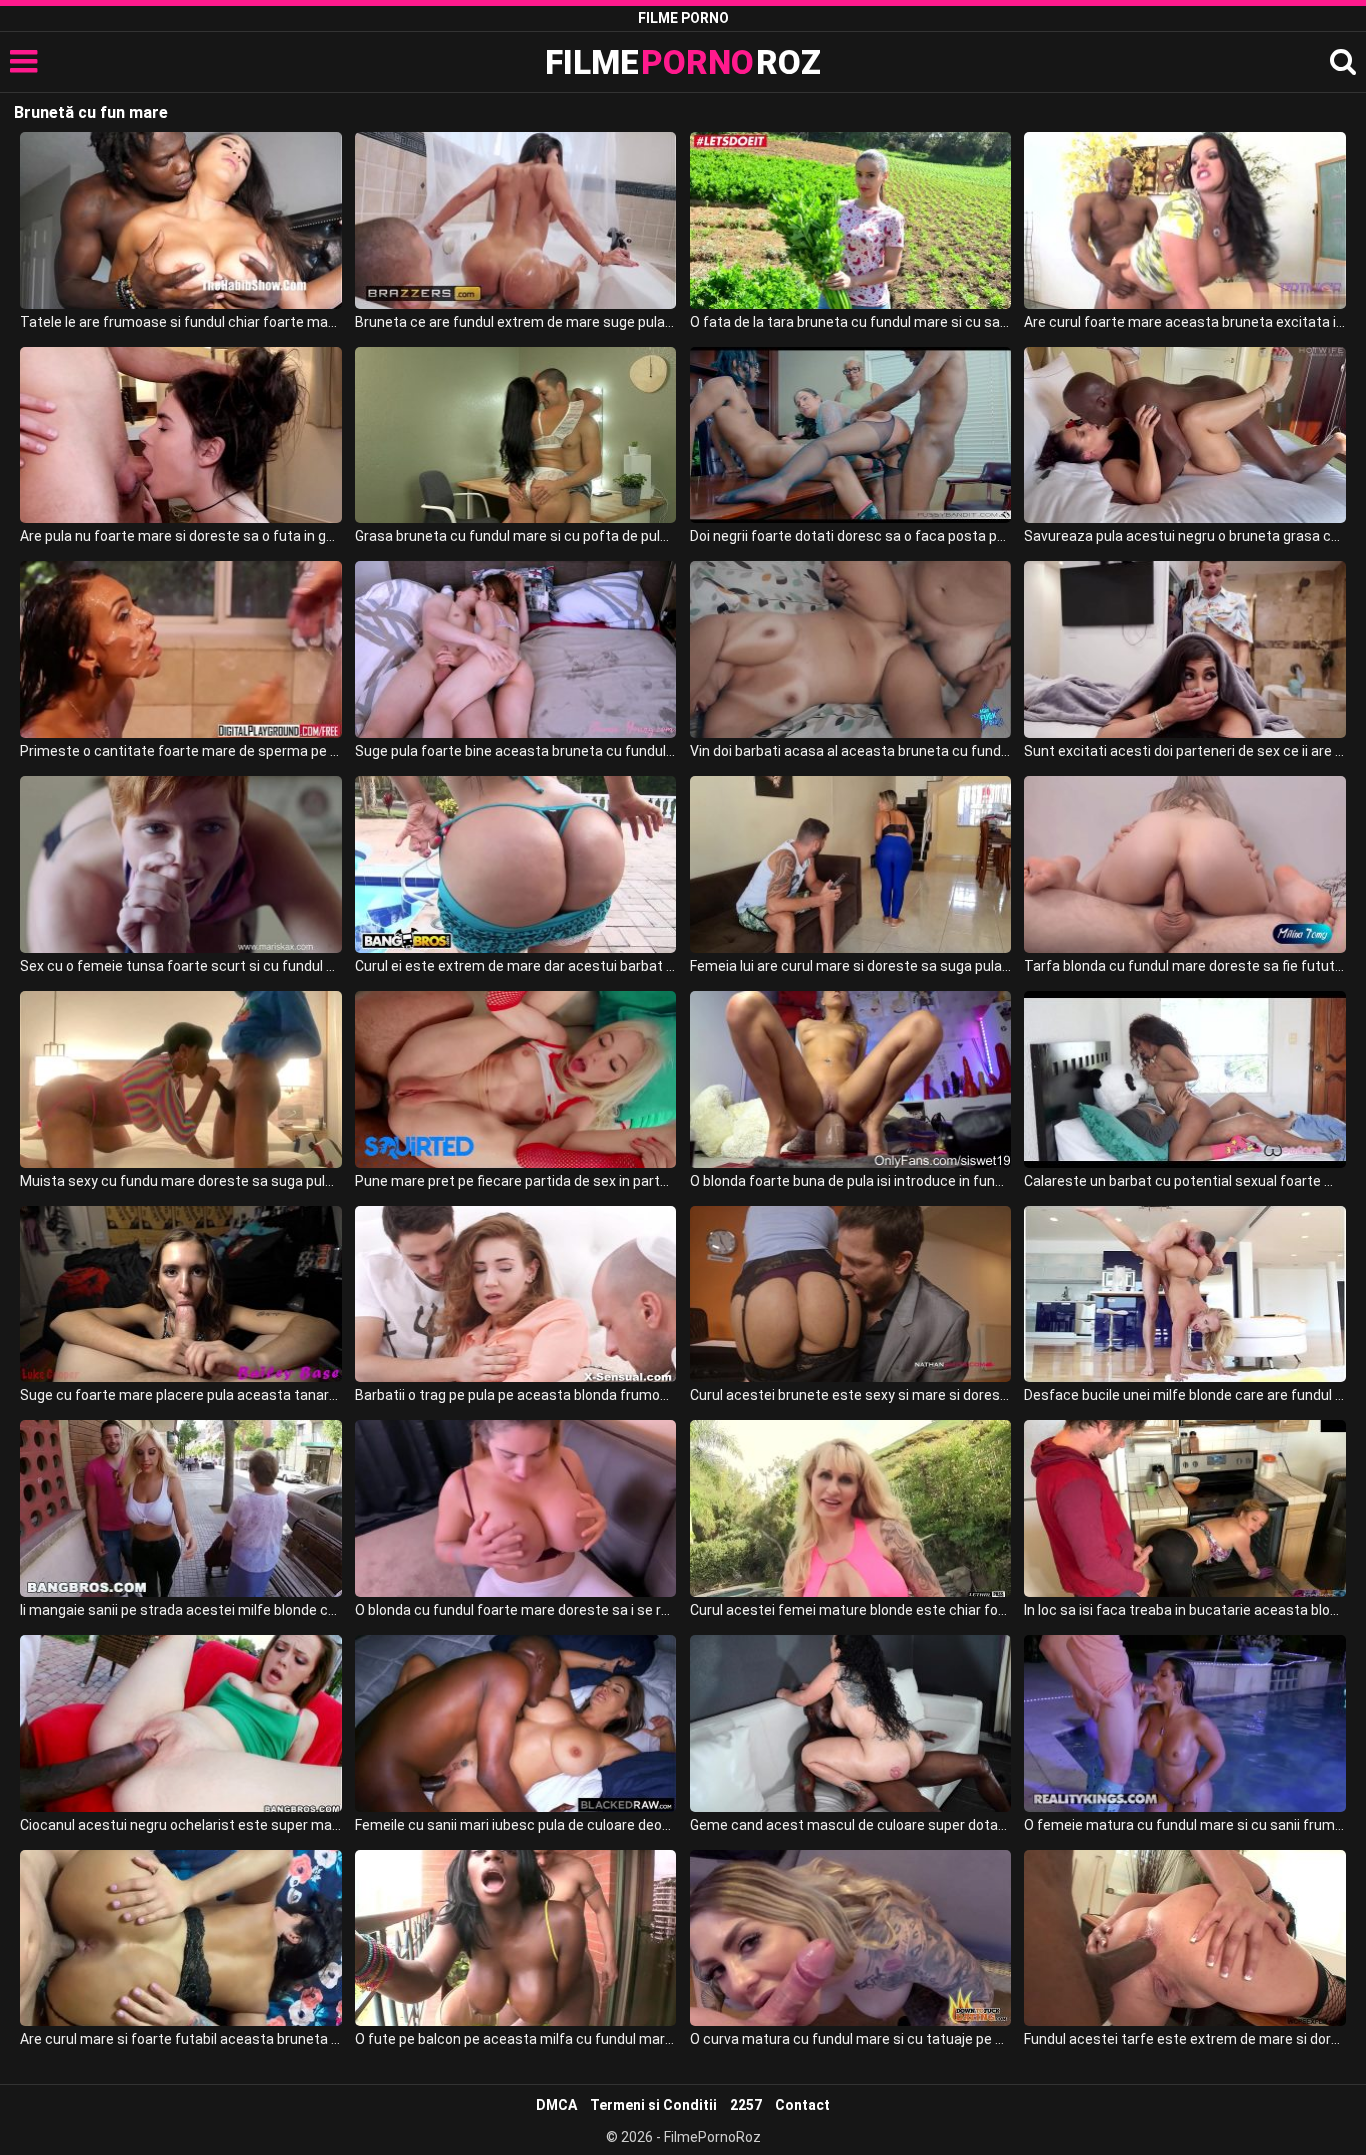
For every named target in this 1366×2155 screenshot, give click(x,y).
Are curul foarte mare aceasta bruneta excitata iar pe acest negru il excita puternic (1184, 322)
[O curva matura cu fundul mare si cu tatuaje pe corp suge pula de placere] (850, 1938)
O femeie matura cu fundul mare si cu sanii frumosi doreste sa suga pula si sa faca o (1184, 1825)
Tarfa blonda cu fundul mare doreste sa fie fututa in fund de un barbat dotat (1184, 966)
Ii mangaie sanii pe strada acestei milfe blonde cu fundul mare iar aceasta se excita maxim (180, 1610)
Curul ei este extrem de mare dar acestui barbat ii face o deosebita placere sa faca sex (515, 966)
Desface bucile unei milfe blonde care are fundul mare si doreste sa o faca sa (1184, 1395)
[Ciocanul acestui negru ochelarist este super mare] (180, 1723)
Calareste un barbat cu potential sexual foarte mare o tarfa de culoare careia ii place (1184, 1181)
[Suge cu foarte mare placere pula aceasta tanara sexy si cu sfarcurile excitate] (180, 1294)
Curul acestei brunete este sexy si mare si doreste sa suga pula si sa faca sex (850, 1395)
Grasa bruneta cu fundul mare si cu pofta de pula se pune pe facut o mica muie (515, 536)
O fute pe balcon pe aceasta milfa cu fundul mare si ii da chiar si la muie (515, 2039)
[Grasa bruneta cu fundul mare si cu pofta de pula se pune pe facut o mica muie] (515, 435)
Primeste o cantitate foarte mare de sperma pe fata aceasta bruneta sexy (180, 751)
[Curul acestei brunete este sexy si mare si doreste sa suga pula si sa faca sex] (850, 1294)
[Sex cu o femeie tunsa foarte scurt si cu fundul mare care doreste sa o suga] (180, 864)
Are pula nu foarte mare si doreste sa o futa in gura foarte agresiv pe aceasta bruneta (180, 536)
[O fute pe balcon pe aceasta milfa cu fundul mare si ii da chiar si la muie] (515, 1938)
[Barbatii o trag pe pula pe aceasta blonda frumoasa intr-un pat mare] (515, 1294)
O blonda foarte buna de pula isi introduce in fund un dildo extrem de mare (850, 1181)
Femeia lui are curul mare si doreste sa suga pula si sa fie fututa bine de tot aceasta (850, 966)
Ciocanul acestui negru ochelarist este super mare (180, 1825)
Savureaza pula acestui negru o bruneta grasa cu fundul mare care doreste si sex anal (1184, 536)
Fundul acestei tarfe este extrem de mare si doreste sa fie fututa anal (1184, 2039)
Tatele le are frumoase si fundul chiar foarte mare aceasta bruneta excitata (180, 322)
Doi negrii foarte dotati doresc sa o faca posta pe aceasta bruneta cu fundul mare (850, 536)
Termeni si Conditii (653, 2105)
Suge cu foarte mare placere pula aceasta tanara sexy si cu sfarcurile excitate (180, 1395)
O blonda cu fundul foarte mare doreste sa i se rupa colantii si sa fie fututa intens (515, 1610)
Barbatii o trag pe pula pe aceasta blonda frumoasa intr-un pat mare (515, 1395)
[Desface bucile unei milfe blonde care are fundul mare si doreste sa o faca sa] (1184, 1294)
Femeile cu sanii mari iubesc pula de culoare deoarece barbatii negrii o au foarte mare (515, 1825)
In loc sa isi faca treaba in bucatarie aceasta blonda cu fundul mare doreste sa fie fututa (1184, 1610)
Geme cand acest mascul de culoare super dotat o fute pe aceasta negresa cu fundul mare (850, 1825)
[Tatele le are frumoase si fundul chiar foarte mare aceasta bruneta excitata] (180, 220)
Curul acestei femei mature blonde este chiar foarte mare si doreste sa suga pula (850, 1610)
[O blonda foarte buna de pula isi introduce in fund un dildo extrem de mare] (850, 1079)
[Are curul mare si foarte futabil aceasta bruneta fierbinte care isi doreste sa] (180, 1938)
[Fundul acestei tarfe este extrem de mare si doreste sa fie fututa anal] (1184, 1938)
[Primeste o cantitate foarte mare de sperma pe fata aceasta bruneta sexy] (180, 649)
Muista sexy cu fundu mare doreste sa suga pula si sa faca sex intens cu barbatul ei (180, 1181)
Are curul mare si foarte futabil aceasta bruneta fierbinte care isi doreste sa (180, 2039)
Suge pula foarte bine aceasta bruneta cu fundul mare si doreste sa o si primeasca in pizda (515, 751)
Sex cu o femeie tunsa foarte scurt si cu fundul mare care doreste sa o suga (180, 966)
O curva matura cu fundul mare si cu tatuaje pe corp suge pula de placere (850, 2039)
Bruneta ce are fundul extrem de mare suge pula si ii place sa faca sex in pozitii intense (515, 322)
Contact (802, 2105)
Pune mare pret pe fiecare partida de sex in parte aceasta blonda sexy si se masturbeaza (515, 1181)
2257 (746, 2105)
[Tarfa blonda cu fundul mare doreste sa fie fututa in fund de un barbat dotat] (1184, 864)
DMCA (556, 2105)
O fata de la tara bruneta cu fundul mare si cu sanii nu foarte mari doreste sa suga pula (850, 322)
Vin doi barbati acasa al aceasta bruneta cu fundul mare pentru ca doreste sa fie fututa (850, 751)
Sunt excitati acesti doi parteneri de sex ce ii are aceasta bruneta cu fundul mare (1184, 751)
